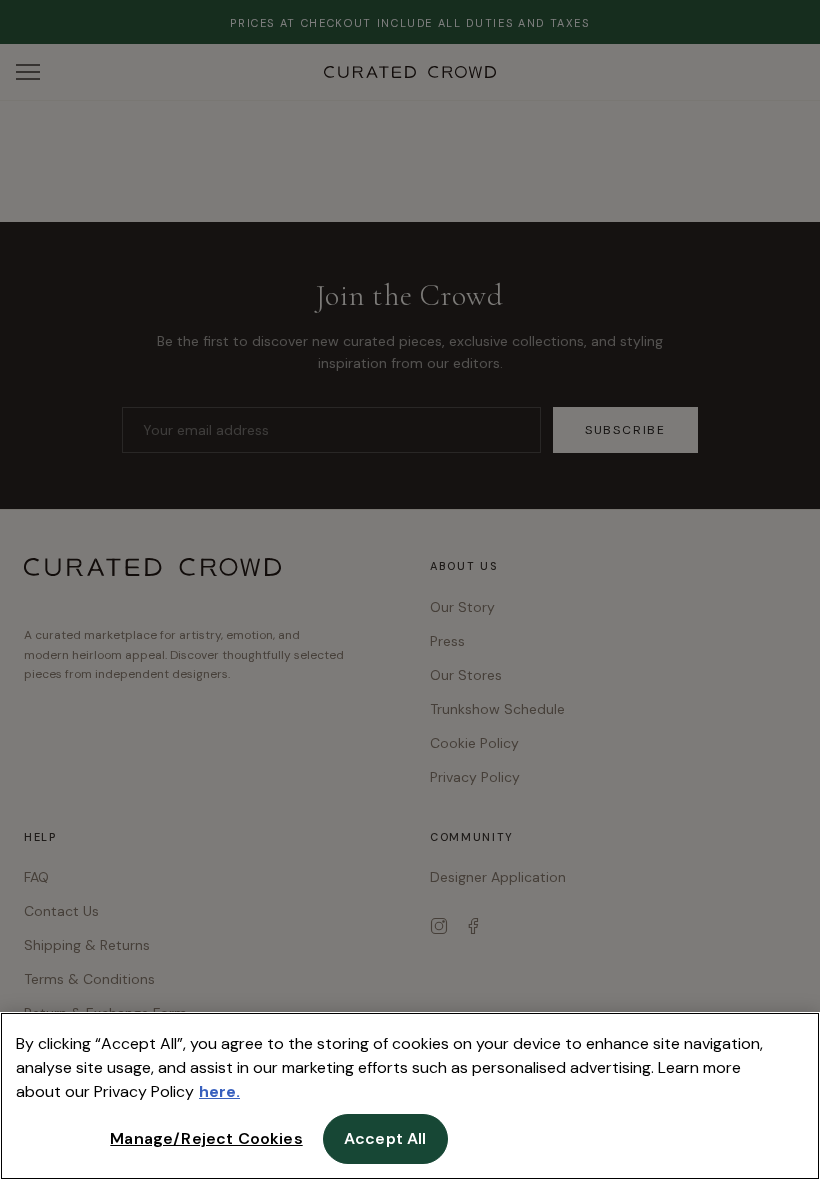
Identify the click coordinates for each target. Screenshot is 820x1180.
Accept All (385, 1138)
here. (219, 1091)
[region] (410, 1096)
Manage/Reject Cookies (206, 1138)
